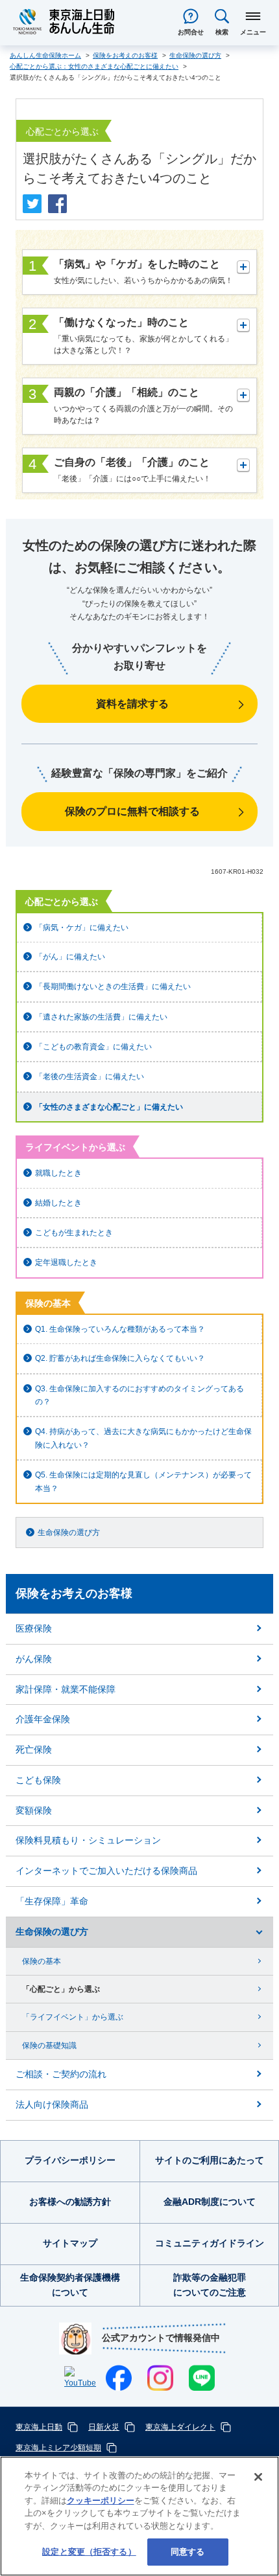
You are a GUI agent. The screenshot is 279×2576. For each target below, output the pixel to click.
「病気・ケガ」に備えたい (82, 928)
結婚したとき (58, 1203)
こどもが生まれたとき (74, 1233)
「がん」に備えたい (70, 957)
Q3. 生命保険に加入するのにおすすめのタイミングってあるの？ (139, 1395)
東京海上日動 (39, 2427)
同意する (188, 2552)
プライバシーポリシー (70, 2160)
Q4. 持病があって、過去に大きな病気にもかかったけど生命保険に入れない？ (143, 1438)
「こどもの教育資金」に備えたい (93, 1047)
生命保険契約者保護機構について (70, 2285)
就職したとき (58, 1173)
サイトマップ (70, 2243)
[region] (139, 2516)
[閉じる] (258, 2477)
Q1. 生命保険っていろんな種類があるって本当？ (120, 1329)
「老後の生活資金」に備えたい (90, 1077)
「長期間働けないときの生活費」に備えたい (113, 986)
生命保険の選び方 (69, 1533)
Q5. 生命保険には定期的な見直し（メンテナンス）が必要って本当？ (143, 1481)
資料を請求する (132, 704)
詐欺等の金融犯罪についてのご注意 (210, 2285)
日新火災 (104, 2427)
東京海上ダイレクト (180, 2427)
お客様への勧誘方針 (70, 2202)
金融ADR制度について (210, 2202)
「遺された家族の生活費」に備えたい (101, 1017)
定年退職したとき (66, 1262)
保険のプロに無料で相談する (132, 811)
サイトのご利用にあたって (210, 2160)
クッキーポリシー (101, 2501)
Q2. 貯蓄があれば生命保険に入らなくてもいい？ (120, 1358)
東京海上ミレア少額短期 (58, 2448)
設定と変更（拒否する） (89, 2552)
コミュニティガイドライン (210, 2243)
